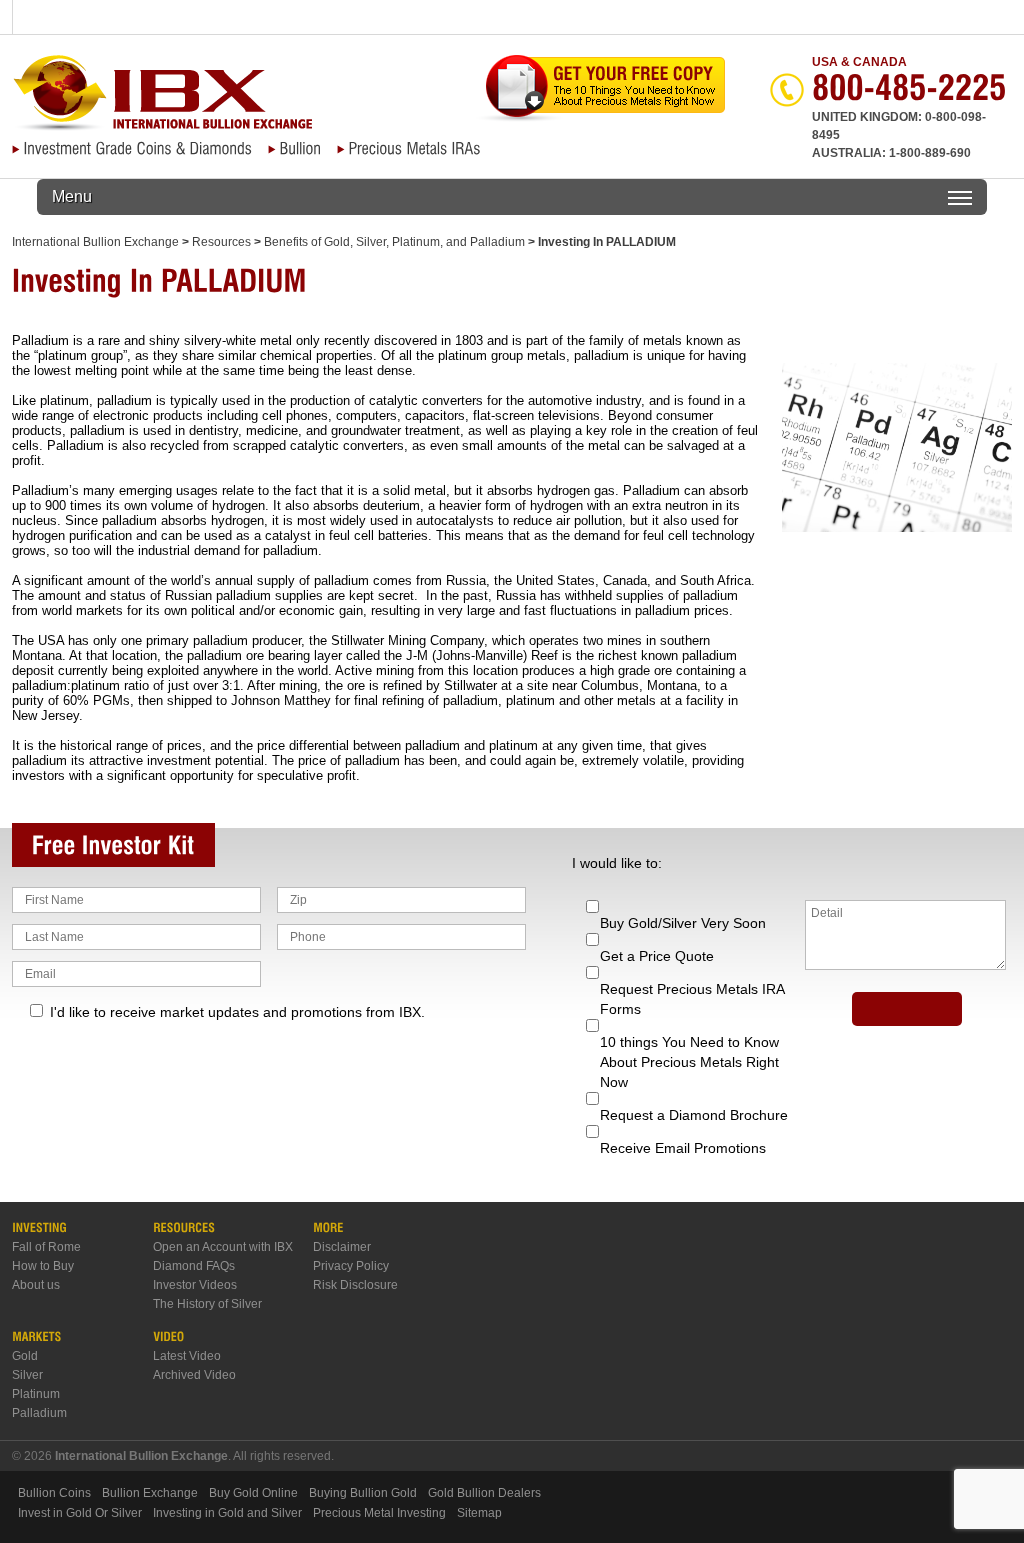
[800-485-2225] (909, 95)
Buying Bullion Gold (363, 1493)
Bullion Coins (54, 1493)
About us (36, 1285)
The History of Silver (207, 1304)
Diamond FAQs (194, 1266)
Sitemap (479, 1513)
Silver (27, 1375)
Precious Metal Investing (379, 1513)
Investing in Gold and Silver (227, 1513)
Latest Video (187, 1356)
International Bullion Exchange (95, 242)
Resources (221, 242)
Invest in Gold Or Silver (80, 1513)
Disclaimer (342, 1247)
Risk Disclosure (355, 1285)
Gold (25, 1356)
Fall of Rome (46, 1247)
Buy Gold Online (253, 1493)
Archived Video (194, 1375)
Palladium (39, 1413)
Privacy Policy (351, 1266)
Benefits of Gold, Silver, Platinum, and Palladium (394, 242)
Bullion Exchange (150, 1493)
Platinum (36, 1394)
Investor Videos (195, 1285)
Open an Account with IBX (223, 1247)
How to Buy (43, 1266)
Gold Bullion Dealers (484, 1493)
